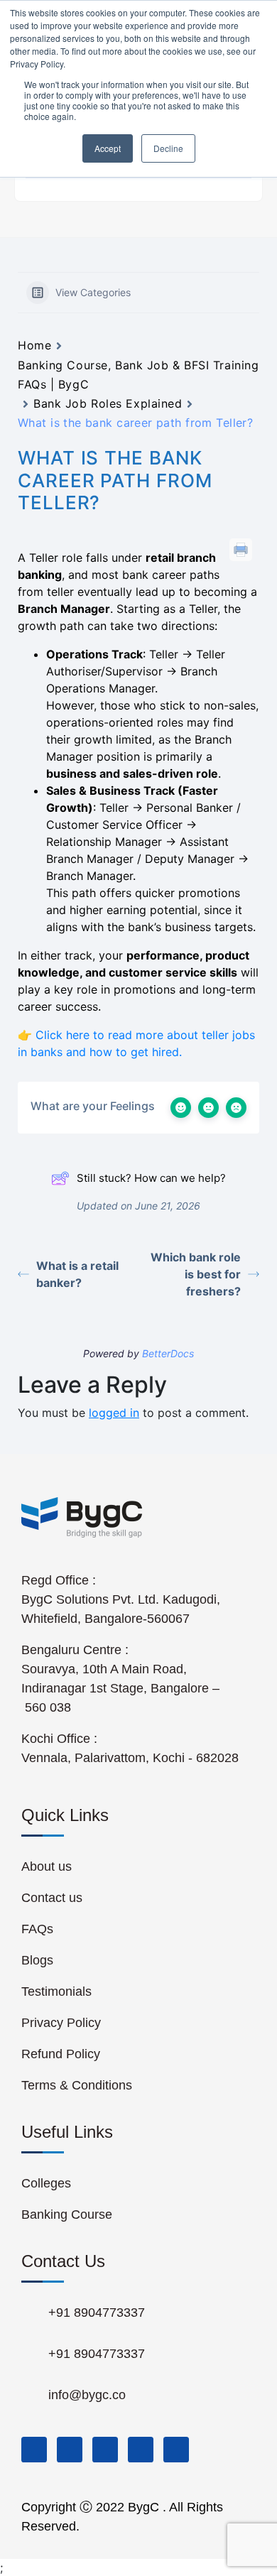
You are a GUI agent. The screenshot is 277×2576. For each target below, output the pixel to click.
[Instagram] (141, 2450)
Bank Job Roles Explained (108, 403)
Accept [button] (108, 148)
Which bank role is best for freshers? (196, 1274)
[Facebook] (34, 2450)
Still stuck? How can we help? (151, 1178)
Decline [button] (168, 148)
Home (34, 345)
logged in (114, 1413)
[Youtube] (176, 2450)
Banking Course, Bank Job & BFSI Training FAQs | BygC (138, 375)
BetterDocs (168, 1353)
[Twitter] (70, 2450)
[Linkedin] (105, 2450)
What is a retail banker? (77, 1274)
